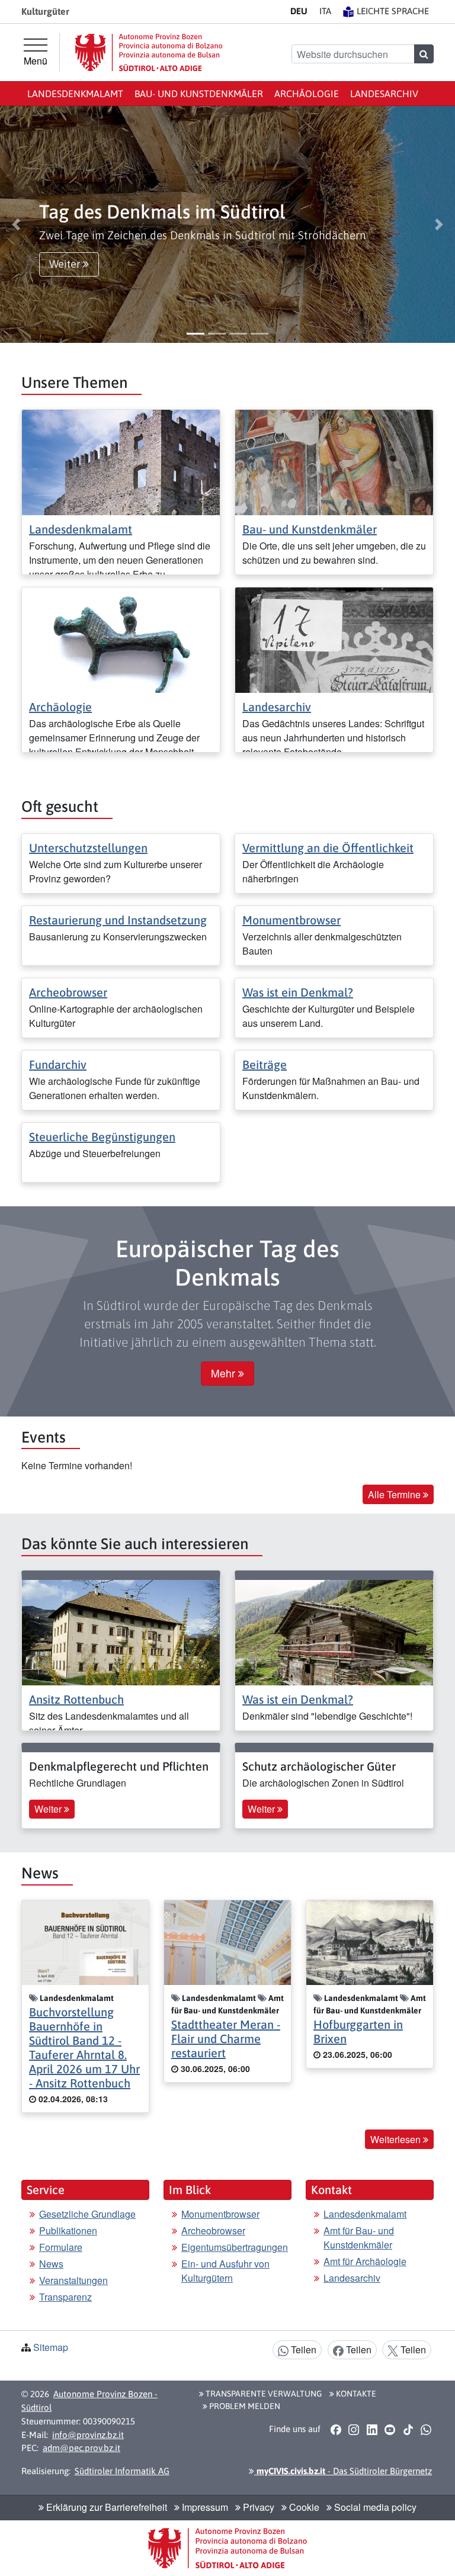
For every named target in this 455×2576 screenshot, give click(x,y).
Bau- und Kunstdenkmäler (199, 94)
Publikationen (68, 2230)
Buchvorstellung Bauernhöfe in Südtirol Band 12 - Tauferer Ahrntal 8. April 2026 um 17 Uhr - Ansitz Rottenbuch (84, 2047)
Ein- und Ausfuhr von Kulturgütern (225, 2271)
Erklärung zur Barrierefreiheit (105, 2507)
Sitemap (51, 2347)
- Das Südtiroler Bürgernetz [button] (343, 2471)
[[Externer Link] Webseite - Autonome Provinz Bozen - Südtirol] (149, 52)
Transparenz (65, 2297)
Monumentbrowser (291, 920)
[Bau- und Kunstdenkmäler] (334, 461)
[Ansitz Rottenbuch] (121, 1631)
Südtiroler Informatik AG (122, 2471)
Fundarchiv (58, 1064)
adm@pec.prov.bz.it (81, 2448)
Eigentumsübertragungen (235, 2247)
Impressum (204, 2507)
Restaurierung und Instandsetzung (118, 920)
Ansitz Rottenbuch (76, 1699)
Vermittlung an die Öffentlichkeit (328, 848)
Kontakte (355, 2394)
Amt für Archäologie (365, 2261)
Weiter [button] (66, 264)
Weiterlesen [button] (397, 2139)
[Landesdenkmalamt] (121, 461)
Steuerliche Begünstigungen (102, 1137)
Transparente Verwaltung (263, 2394)
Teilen (302, 2349)
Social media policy (374, 2507)
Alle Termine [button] (395, 1494)
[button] (16, 224)
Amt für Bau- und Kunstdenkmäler (359, 2238)
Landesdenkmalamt (75, 94)
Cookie (303, 2507)
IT (325, 11)
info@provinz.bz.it (88, 2435)
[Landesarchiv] (334, 639)
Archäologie (307, 94)
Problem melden (244, 2406)
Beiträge (265, 1064)
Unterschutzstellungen (88, 848)
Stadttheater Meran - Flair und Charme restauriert (226, 2039)
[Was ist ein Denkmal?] (334, 1631)
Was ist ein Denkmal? (298, 992)
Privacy (257, 2507)
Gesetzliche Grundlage (87, 2214)
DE (299, 11)
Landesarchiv (384, 94)
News (51, 2264)
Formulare (61, 2247)
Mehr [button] (225, 1373)
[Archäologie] (121, 639)
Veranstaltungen (73, 2280)
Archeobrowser (68, 992)
